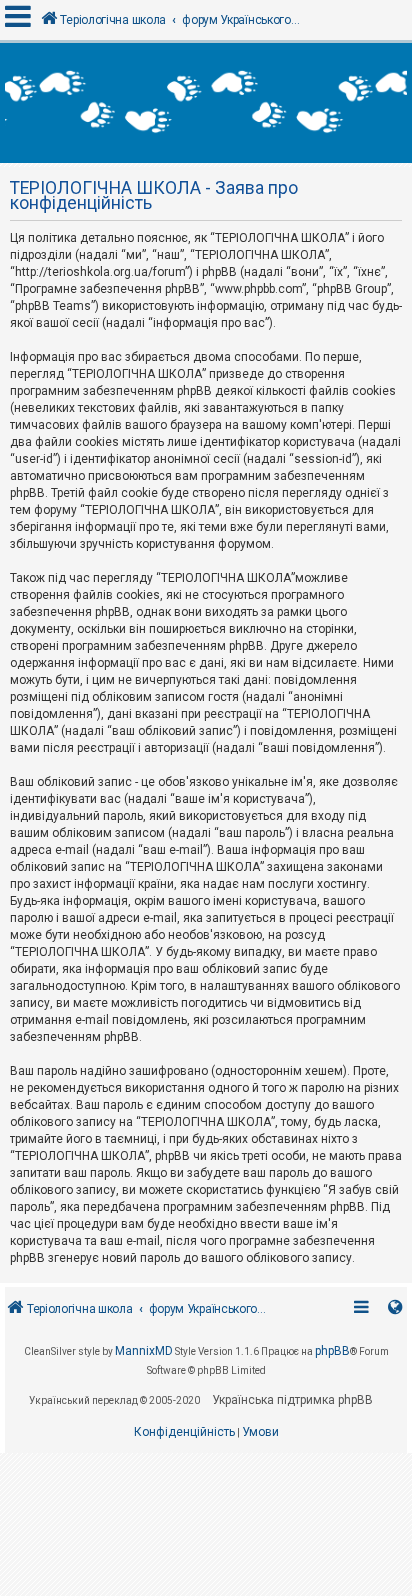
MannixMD (144, 1351)
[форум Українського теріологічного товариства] (206, 103)
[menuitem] (184, 1433)
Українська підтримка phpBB (292, 1400)
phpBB (332, 1351)
